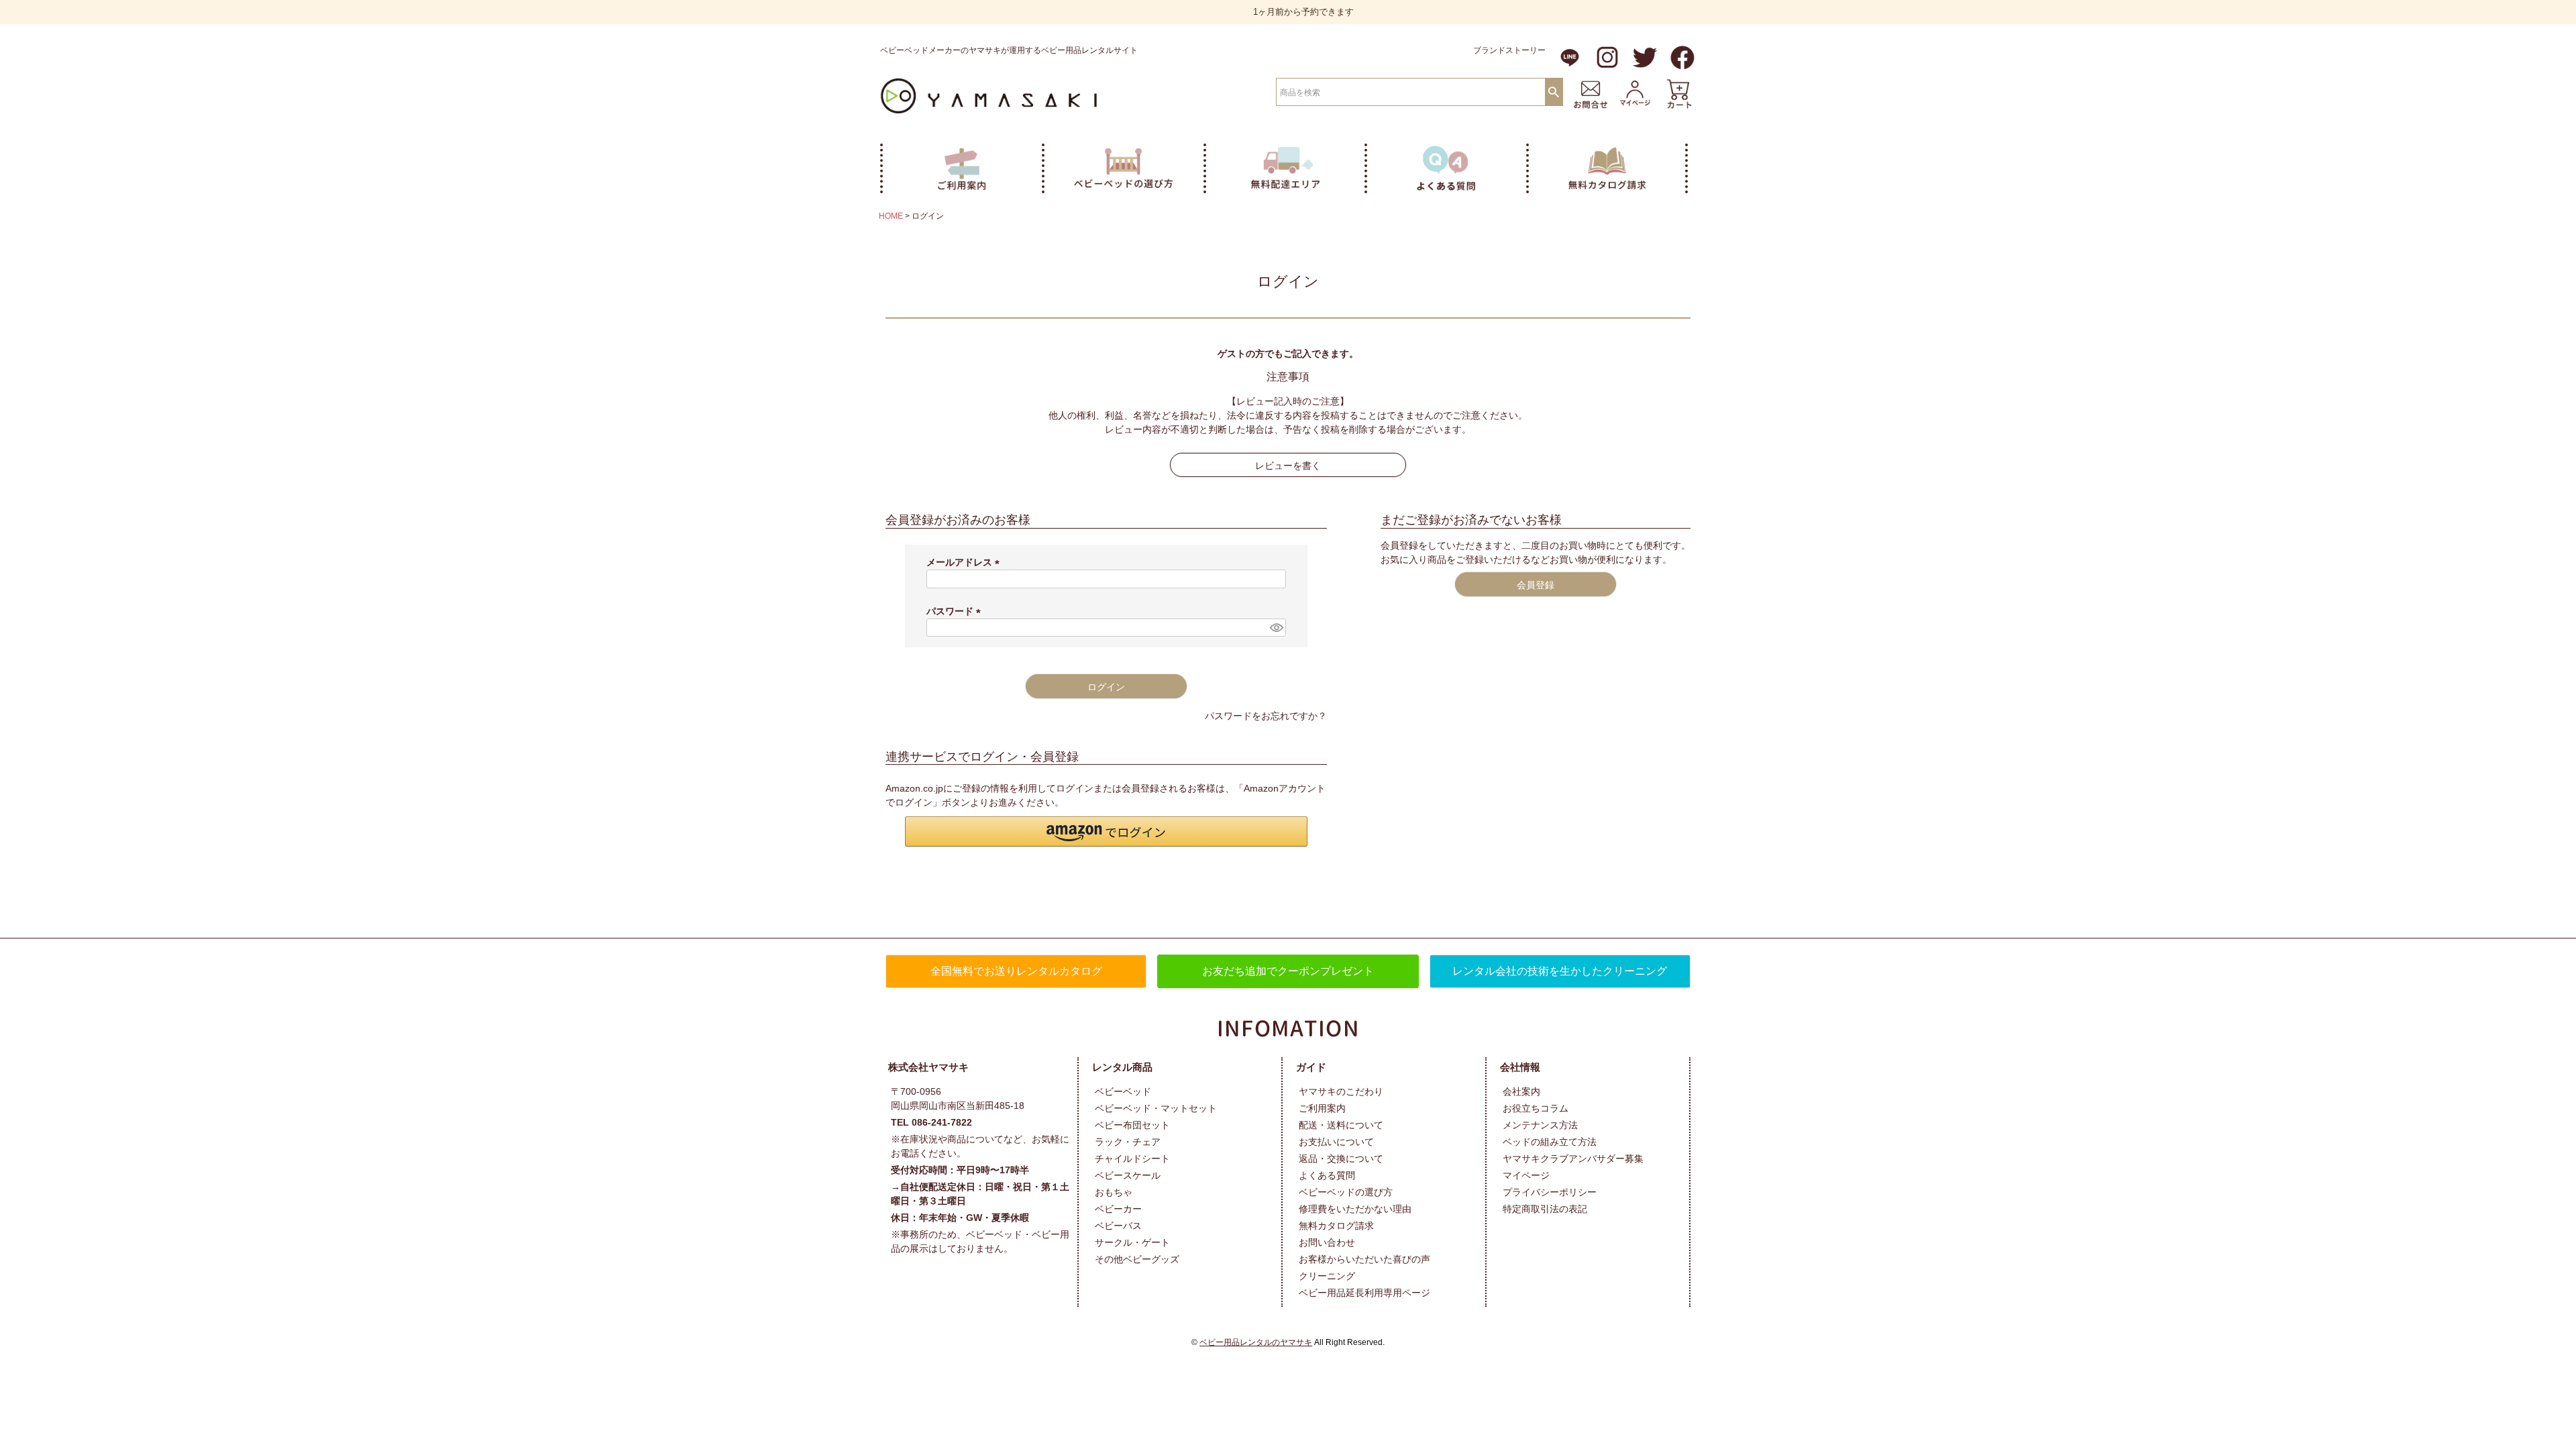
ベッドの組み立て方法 (1550, 1142)
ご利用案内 (1322, 1108)
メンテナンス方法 (1540, 1125)
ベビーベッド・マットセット (1156, 1108)
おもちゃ (1114, 1192)
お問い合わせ (1327, 1242)
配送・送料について (1341, 1125)
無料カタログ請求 (1336, 1226)
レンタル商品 (1122, 1067)
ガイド (1311, 1067)
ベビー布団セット (1132, 1125)
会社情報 (1520, 1067)
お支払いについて (1336, 1142)
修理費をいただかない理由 (1355, 1209)
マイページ (1526, 1175)
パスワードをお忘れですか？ (1266, 716)
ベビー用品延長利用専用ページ (1364, 1293)
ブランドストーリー (1509, 50)
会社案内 (1521, 1091)
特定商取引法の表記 (1545, 1209)
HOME (891, 216)
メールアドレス (965, 562)
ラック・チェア (1128, 1142)
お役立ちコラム (1536, 1108)
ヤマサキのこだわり (1341, 1091)
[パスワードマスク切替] (1276, 628)
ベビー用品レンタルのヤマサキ (1256, 1342)
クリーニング (1327, 1276)
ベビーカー (1118, 1209)
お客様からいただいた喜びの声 (1364, 1259)
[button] (1106, 831)
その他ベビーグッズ (1137, 1259)
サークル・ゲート (1132, 1242)
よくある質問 (1327, 1175)
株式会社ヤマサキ (928, 1067)
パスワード (956, 611)
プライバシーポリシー (1550, 1192)
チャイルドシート (1132, 1159)
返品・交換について (1341, 1159)
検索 (1554, 91)
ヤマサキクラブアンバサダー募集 (1573, 1159)
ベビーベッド (1123, 1091)
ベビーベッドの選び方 (1346, 1192)
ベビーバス (1118, 1226)
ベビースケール (1128, 1175)
